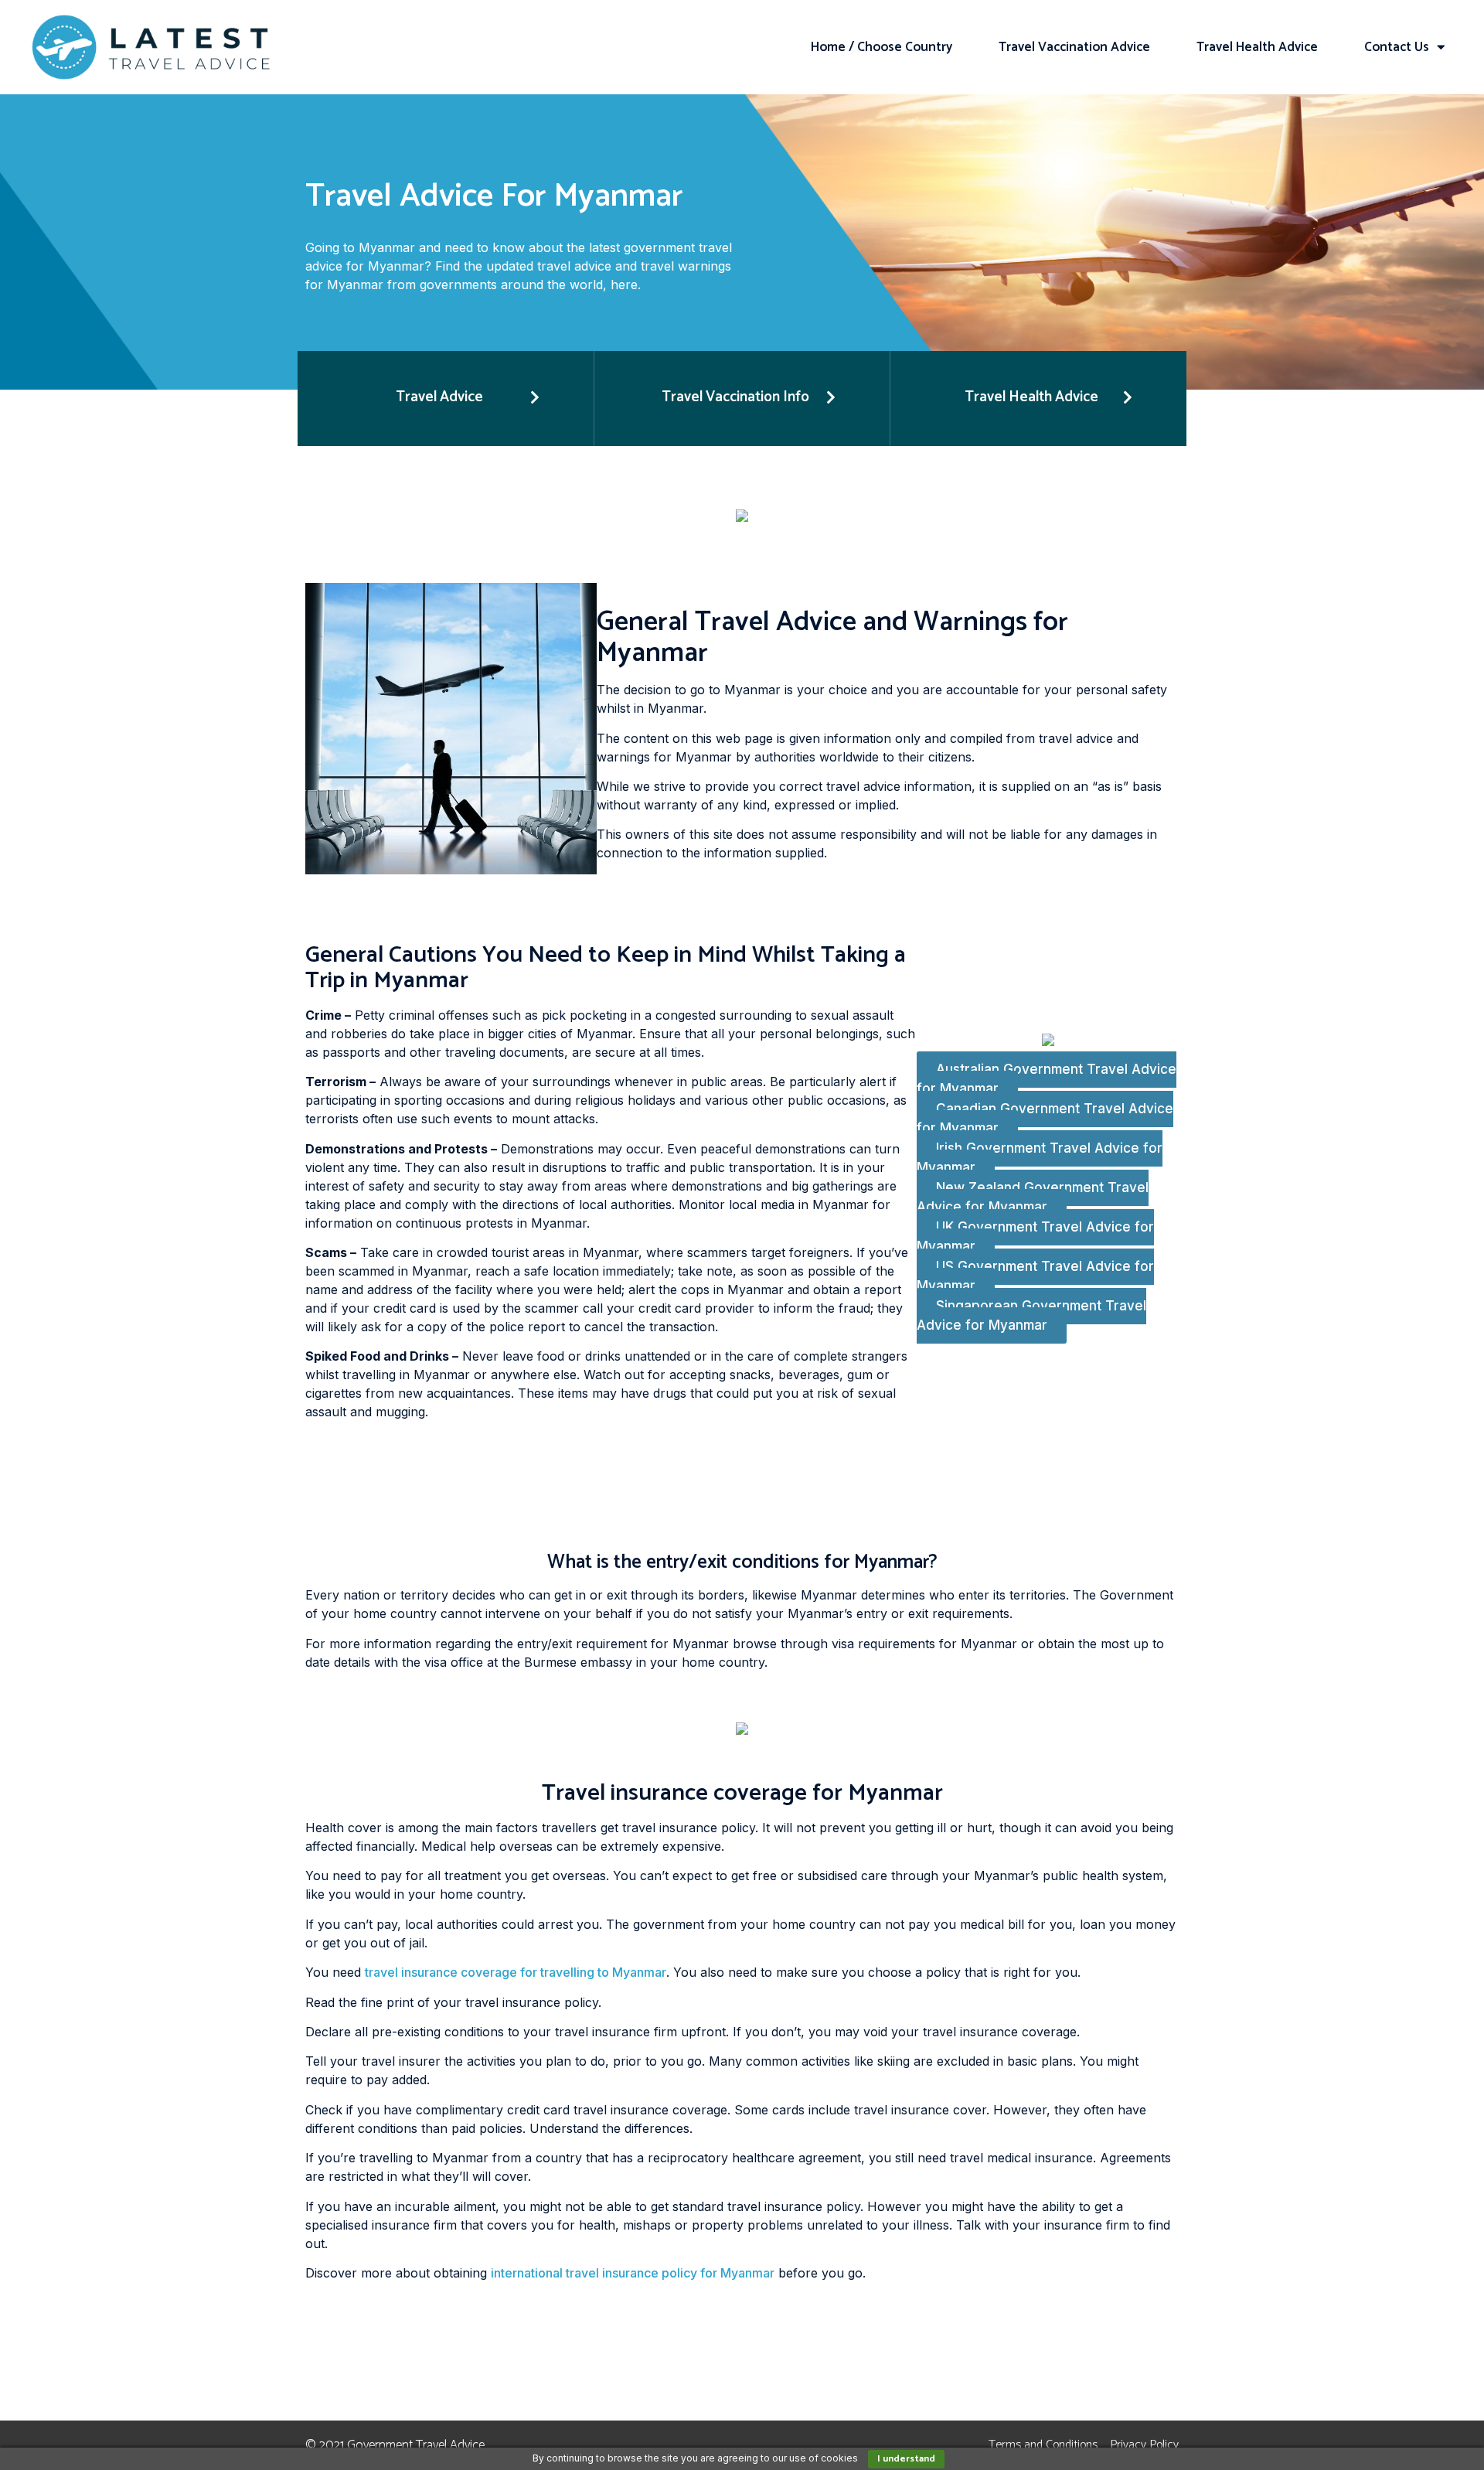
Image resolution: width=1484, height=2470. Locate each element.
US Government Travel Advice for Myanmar (1035, 1276)
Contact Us (1397, 47)
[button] (446, 399)
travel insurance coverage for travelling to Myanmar (516, 1972)
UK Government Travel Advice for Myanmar (1035, 1237)
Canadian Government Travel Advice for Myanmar (1045, 1119)
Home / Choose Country (882, 47)
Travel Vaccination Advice (1074, 47)
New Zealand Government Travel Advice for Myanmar (1033, 1198)
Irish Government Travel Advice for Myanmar (1040, 1158)
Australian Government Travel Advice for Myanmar (1047, 1079)
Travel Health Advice (1257, 47)
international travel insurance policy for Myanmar (633, 2273)
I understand (906, 2459)
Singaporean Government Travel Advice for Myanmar (1031, 1316)
